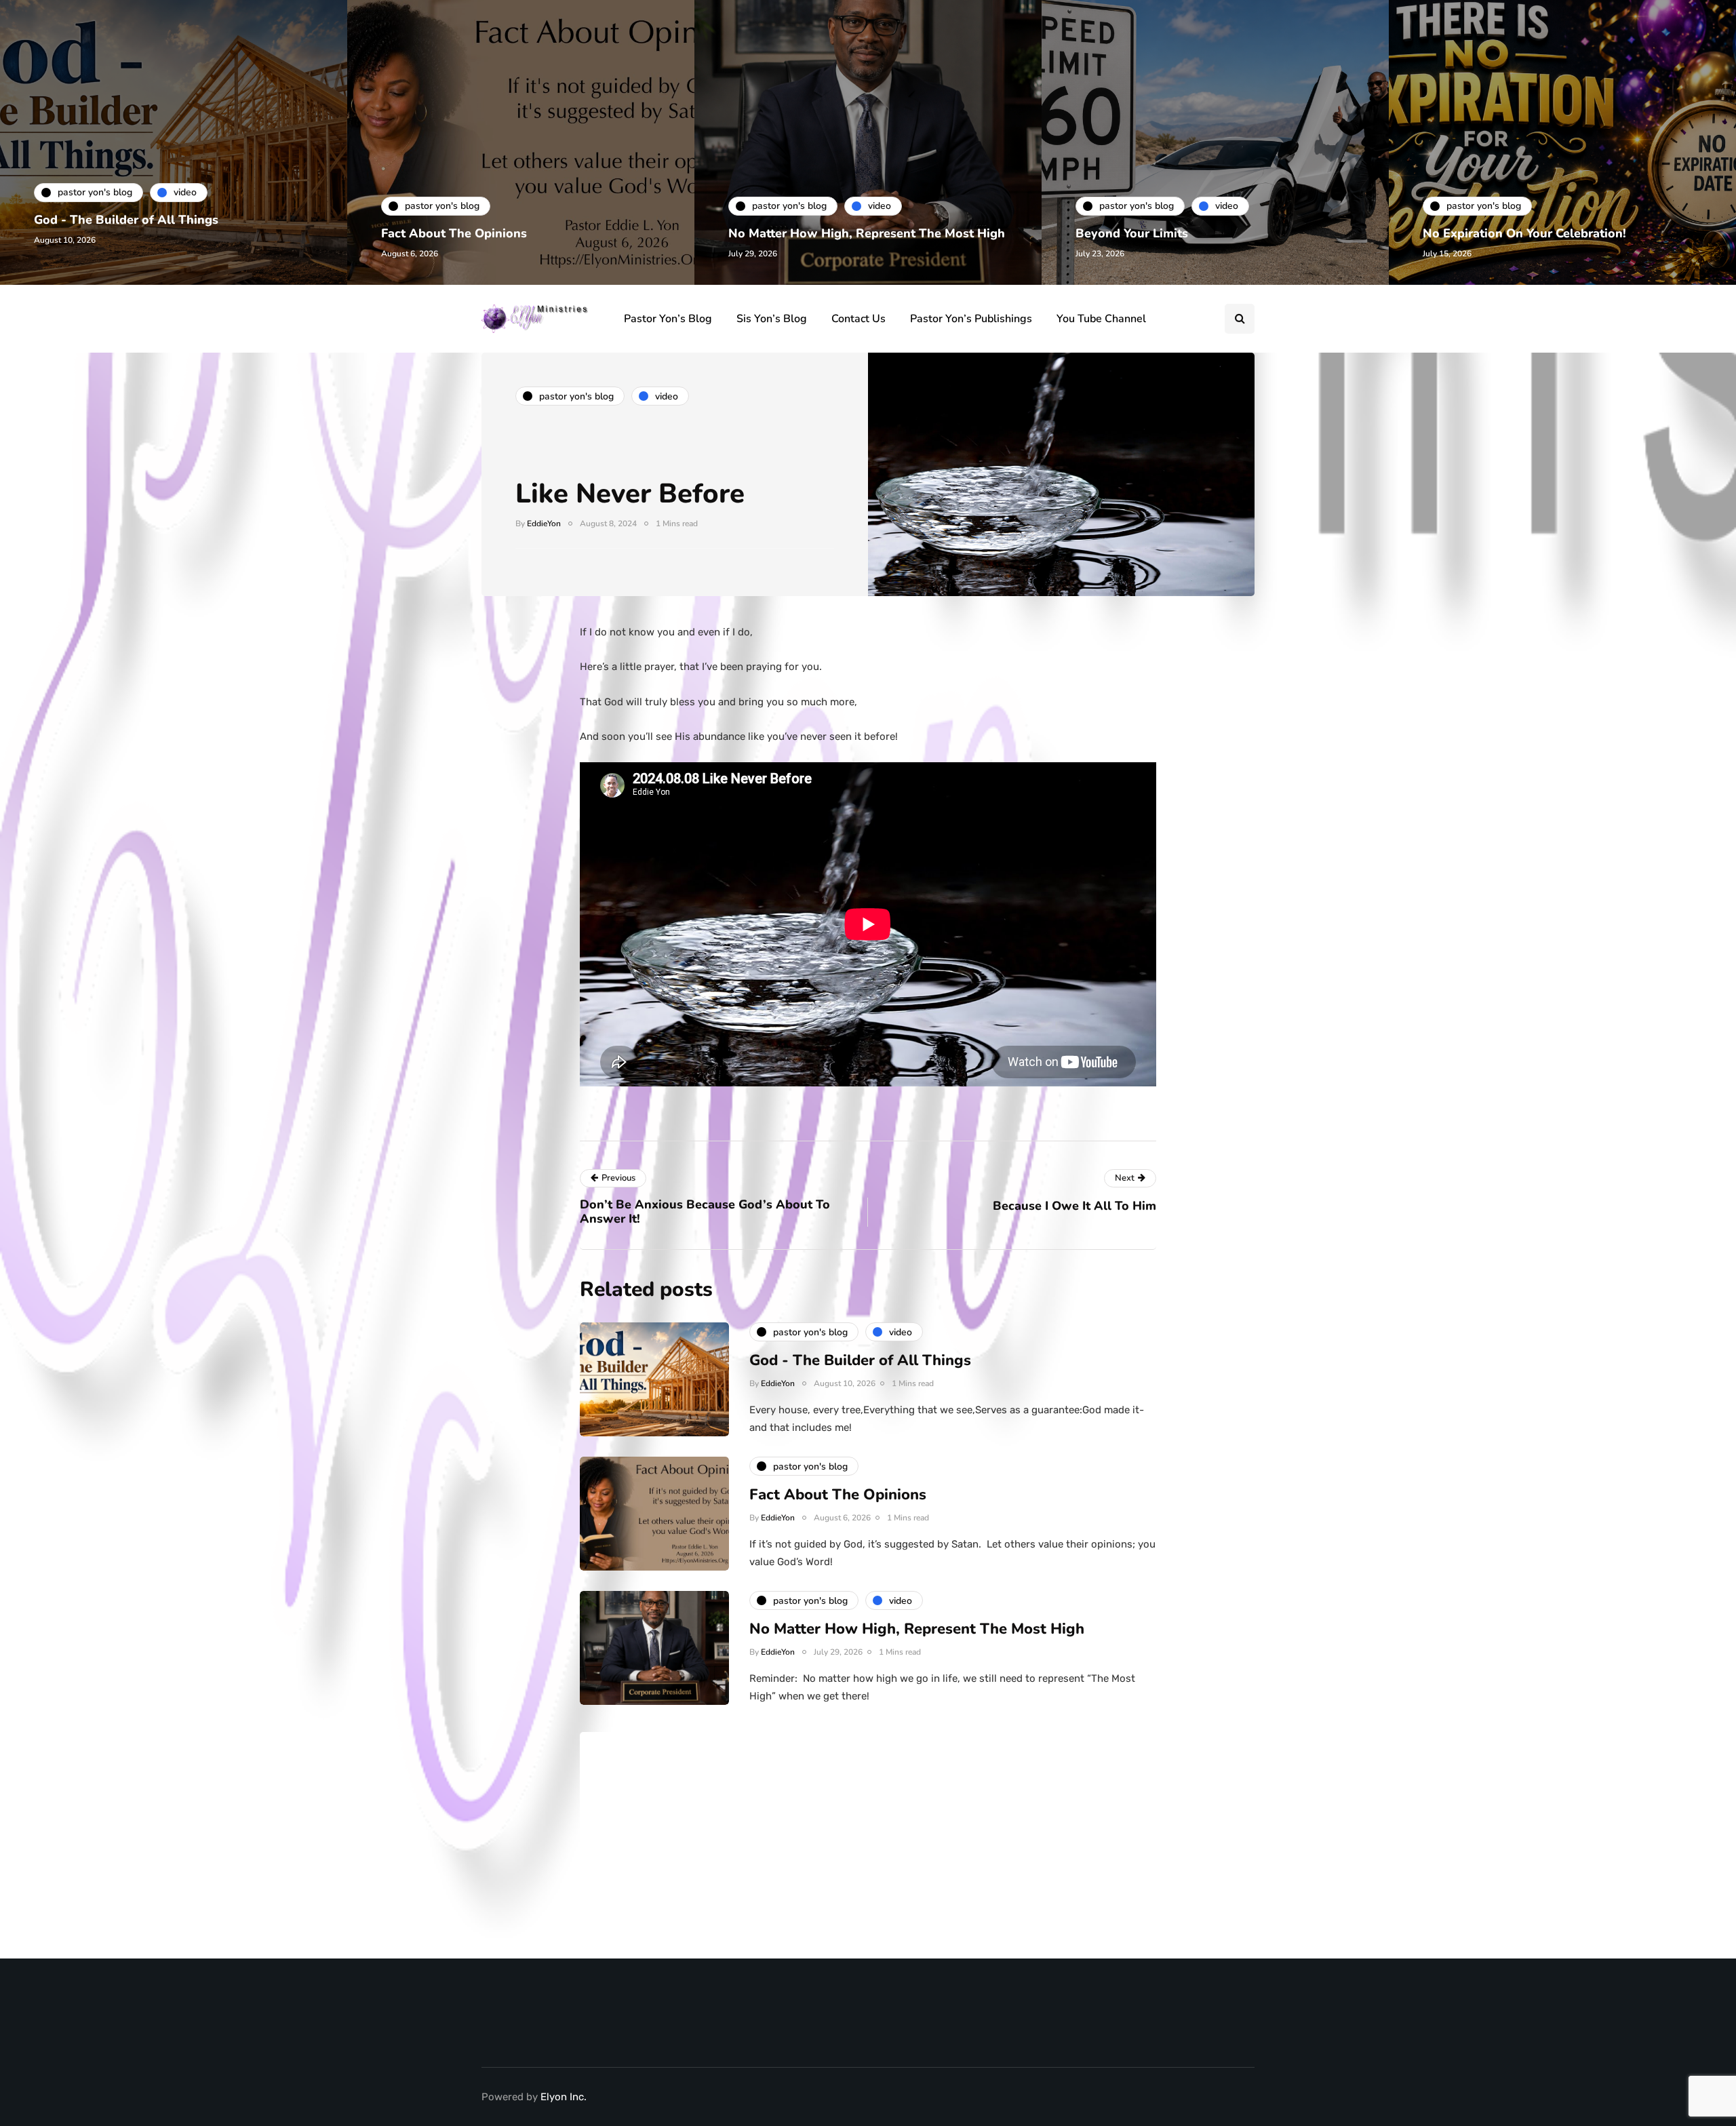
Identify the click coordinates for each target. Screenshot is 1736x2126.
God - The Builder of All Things (126, 220)
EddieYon (544, 524)
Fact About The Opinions (454, 233)
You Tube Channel (1101, 319)
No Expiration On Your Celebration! (1524, 233)
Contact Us (859, 319)
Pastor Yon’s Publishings (971, 319)
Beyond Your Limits (1132, 233)
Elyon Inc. (564, 2097)
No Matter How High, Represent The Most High (867, 233)
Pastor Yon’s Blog (668, 319)
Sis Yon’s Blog (772, 319)
